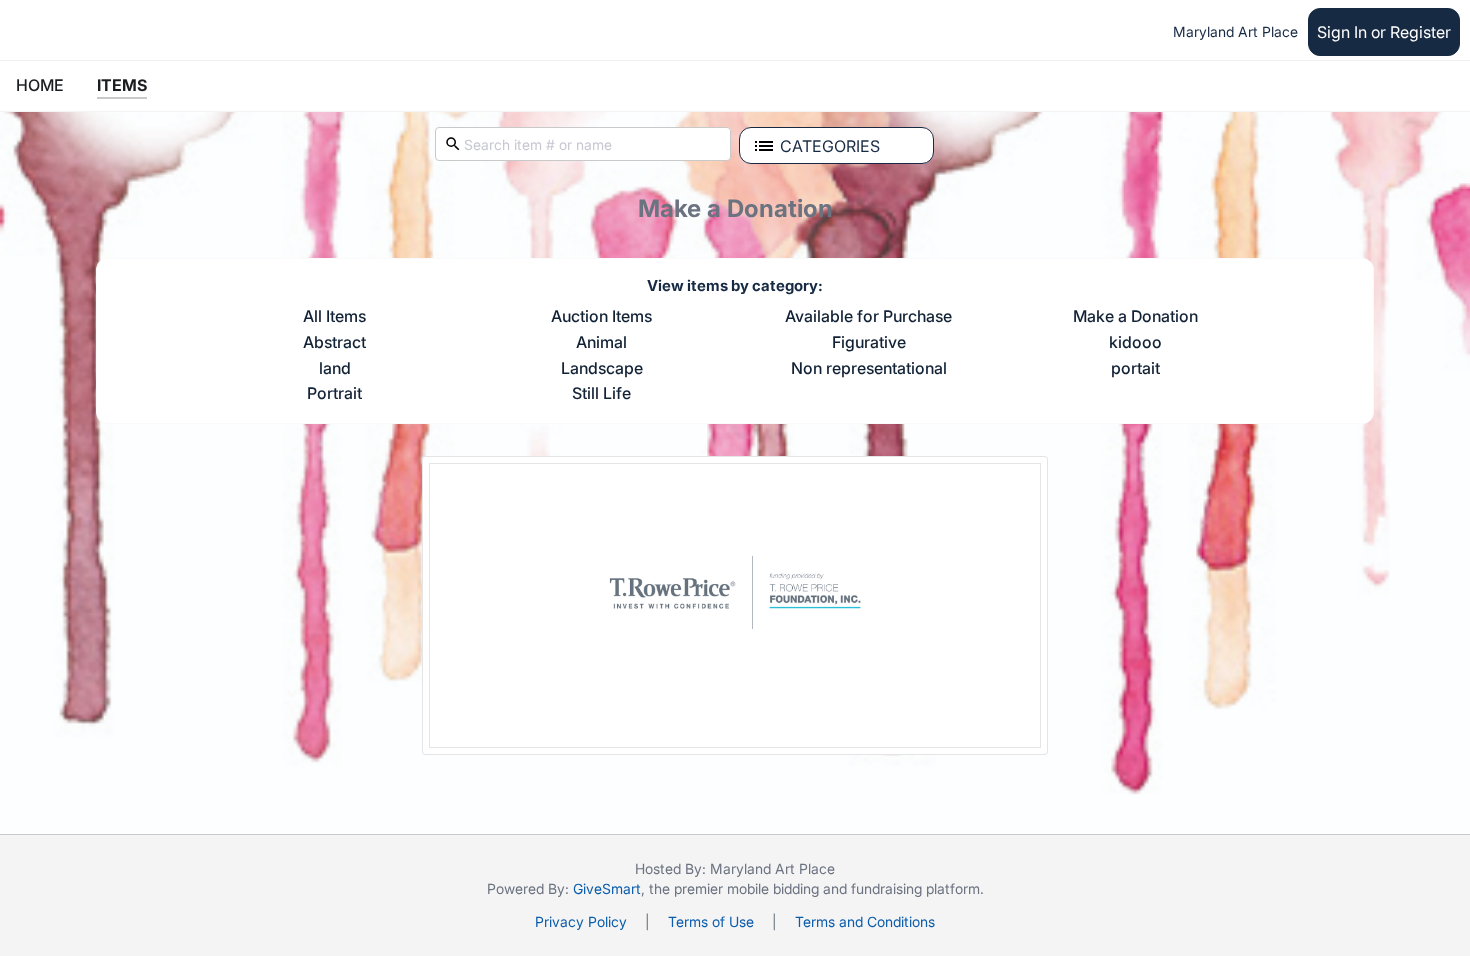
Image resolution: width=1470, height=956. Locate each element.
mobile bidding (773, 888)
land (335, 369)
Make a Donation (1135, 317)
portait (1135, 369)
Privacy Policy (581, 921)
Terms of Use (711, 921)
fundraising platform (915, 888)
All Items (334, 317)
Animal (601, 343)
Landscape (602, 369)
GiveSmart (607, 888)
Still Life (601, 394)
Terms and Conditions (865, 921)
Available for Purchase (868, 317)
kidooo (1135, 343)
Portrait (334, 394)
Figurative (869, 343)
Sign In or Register (1384, 32)
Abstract (334, 343)
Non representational (869, 369)
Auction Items (601, 317)
